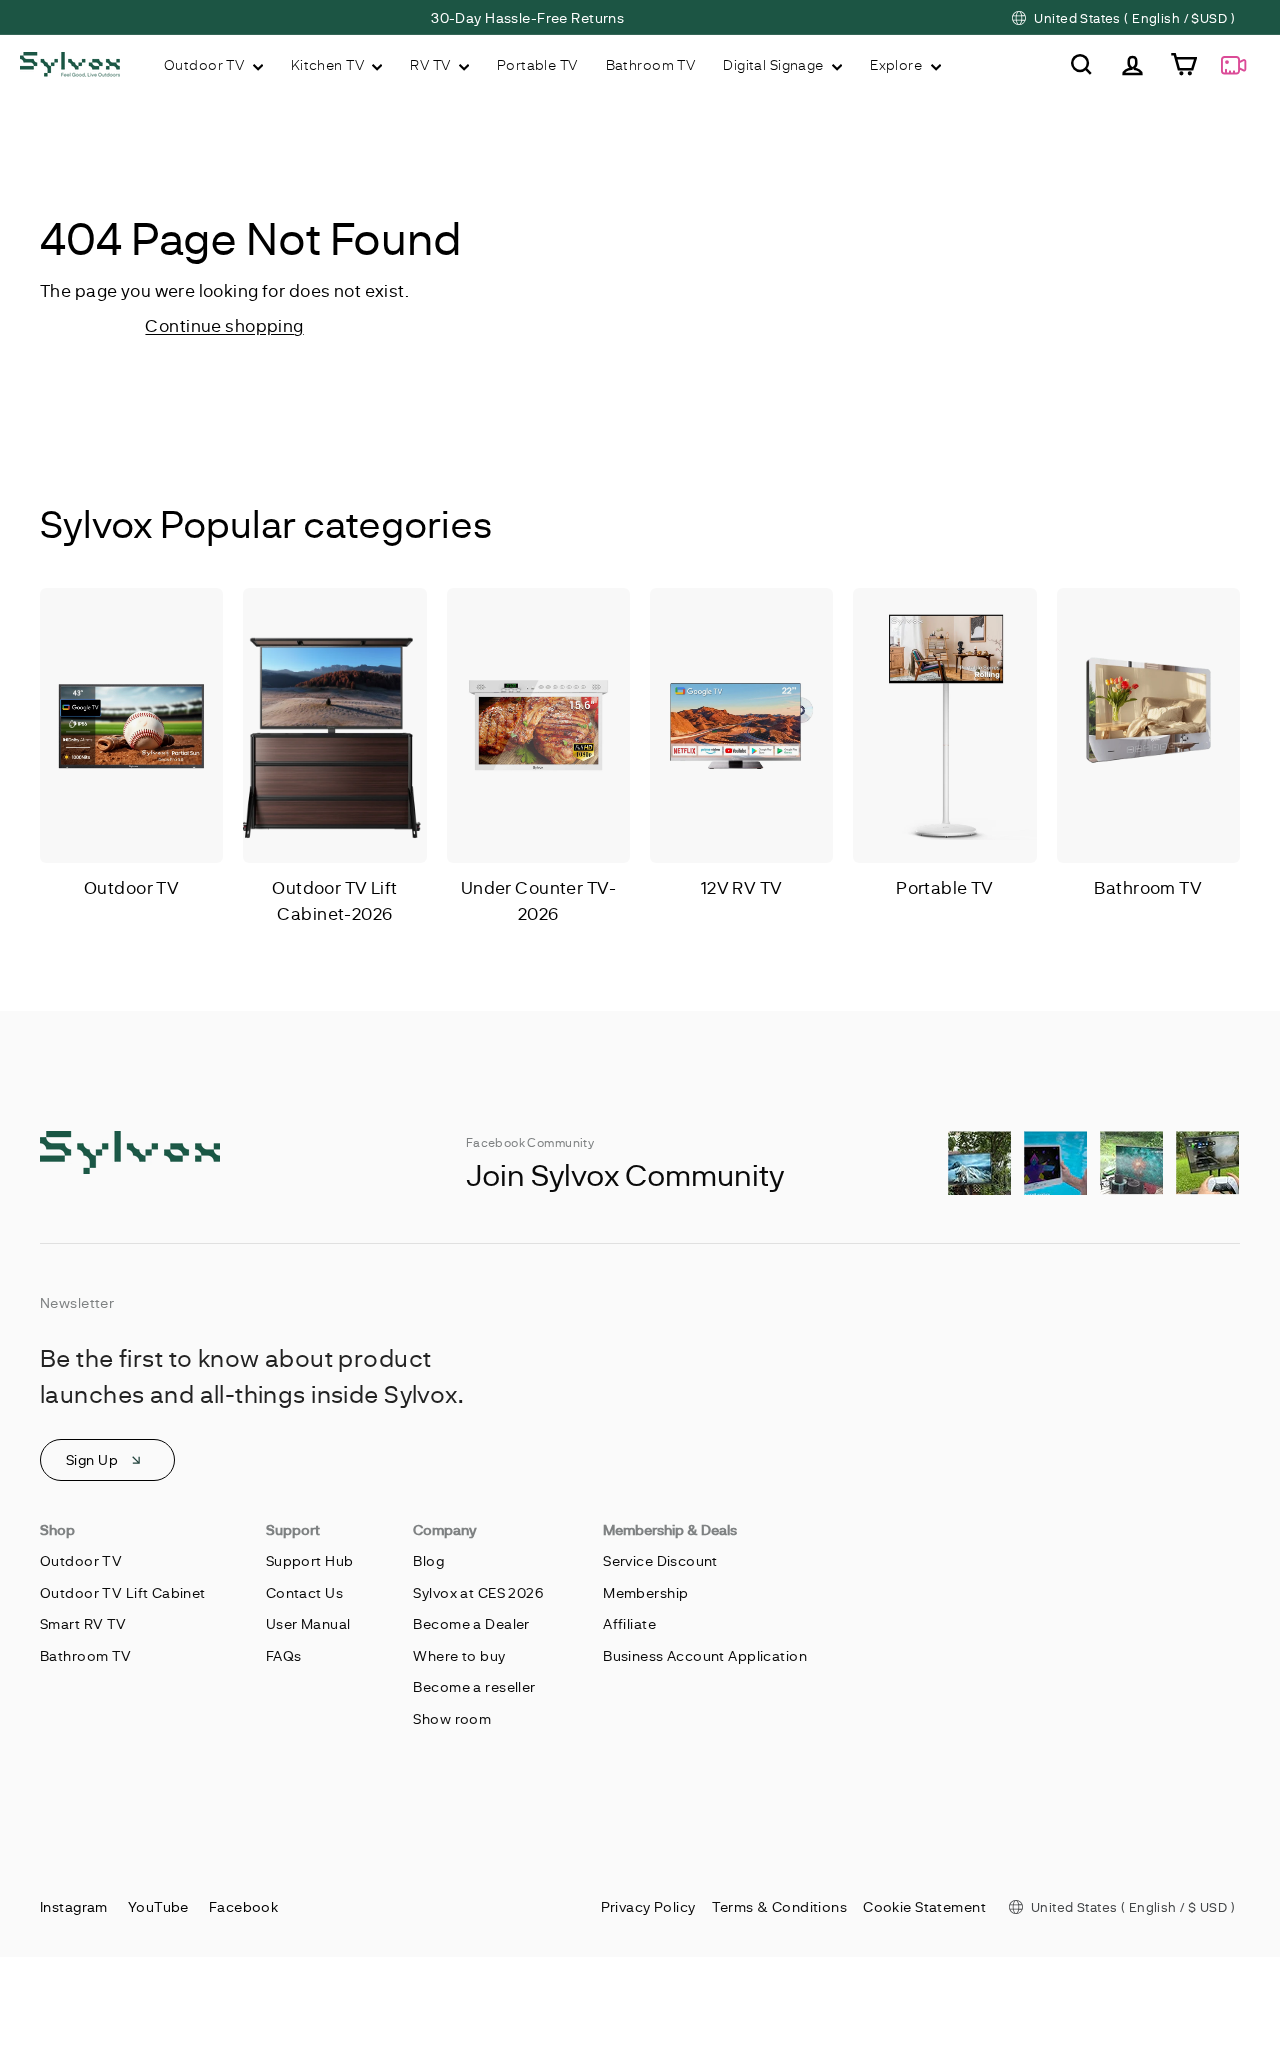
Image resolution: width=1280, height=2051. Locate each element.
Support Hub (310, 1560)
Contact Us (304, 1592)
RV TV (432, 64)
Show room (452, 1718)
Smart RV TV (83, 1623)
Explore (897, 64)
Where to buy (459, 1655)
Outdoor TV (206, 64)
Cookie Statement (924, 1906)
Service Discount (660, 1560)
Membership (645, 1592)
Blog (428, 1560)
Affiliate (629, 1623)
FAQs (284, 1655)
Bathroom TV (651, 64)
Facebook (243, 1906)
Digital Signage (775, 64)
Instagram (74, 1906)
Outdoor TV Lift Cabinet (123, 1592)
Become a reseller (474, 1686)
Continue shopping (224, 325)
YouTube (158, 1906)
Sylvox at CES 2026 (478, 1592)
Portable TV (537, 64)
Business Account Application (705, 1655)
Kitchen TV (329, 64)
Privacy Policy (648, 1906)
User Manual (308, 1623)
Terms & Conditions (780, 1906)
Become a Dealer (471, 1623)
